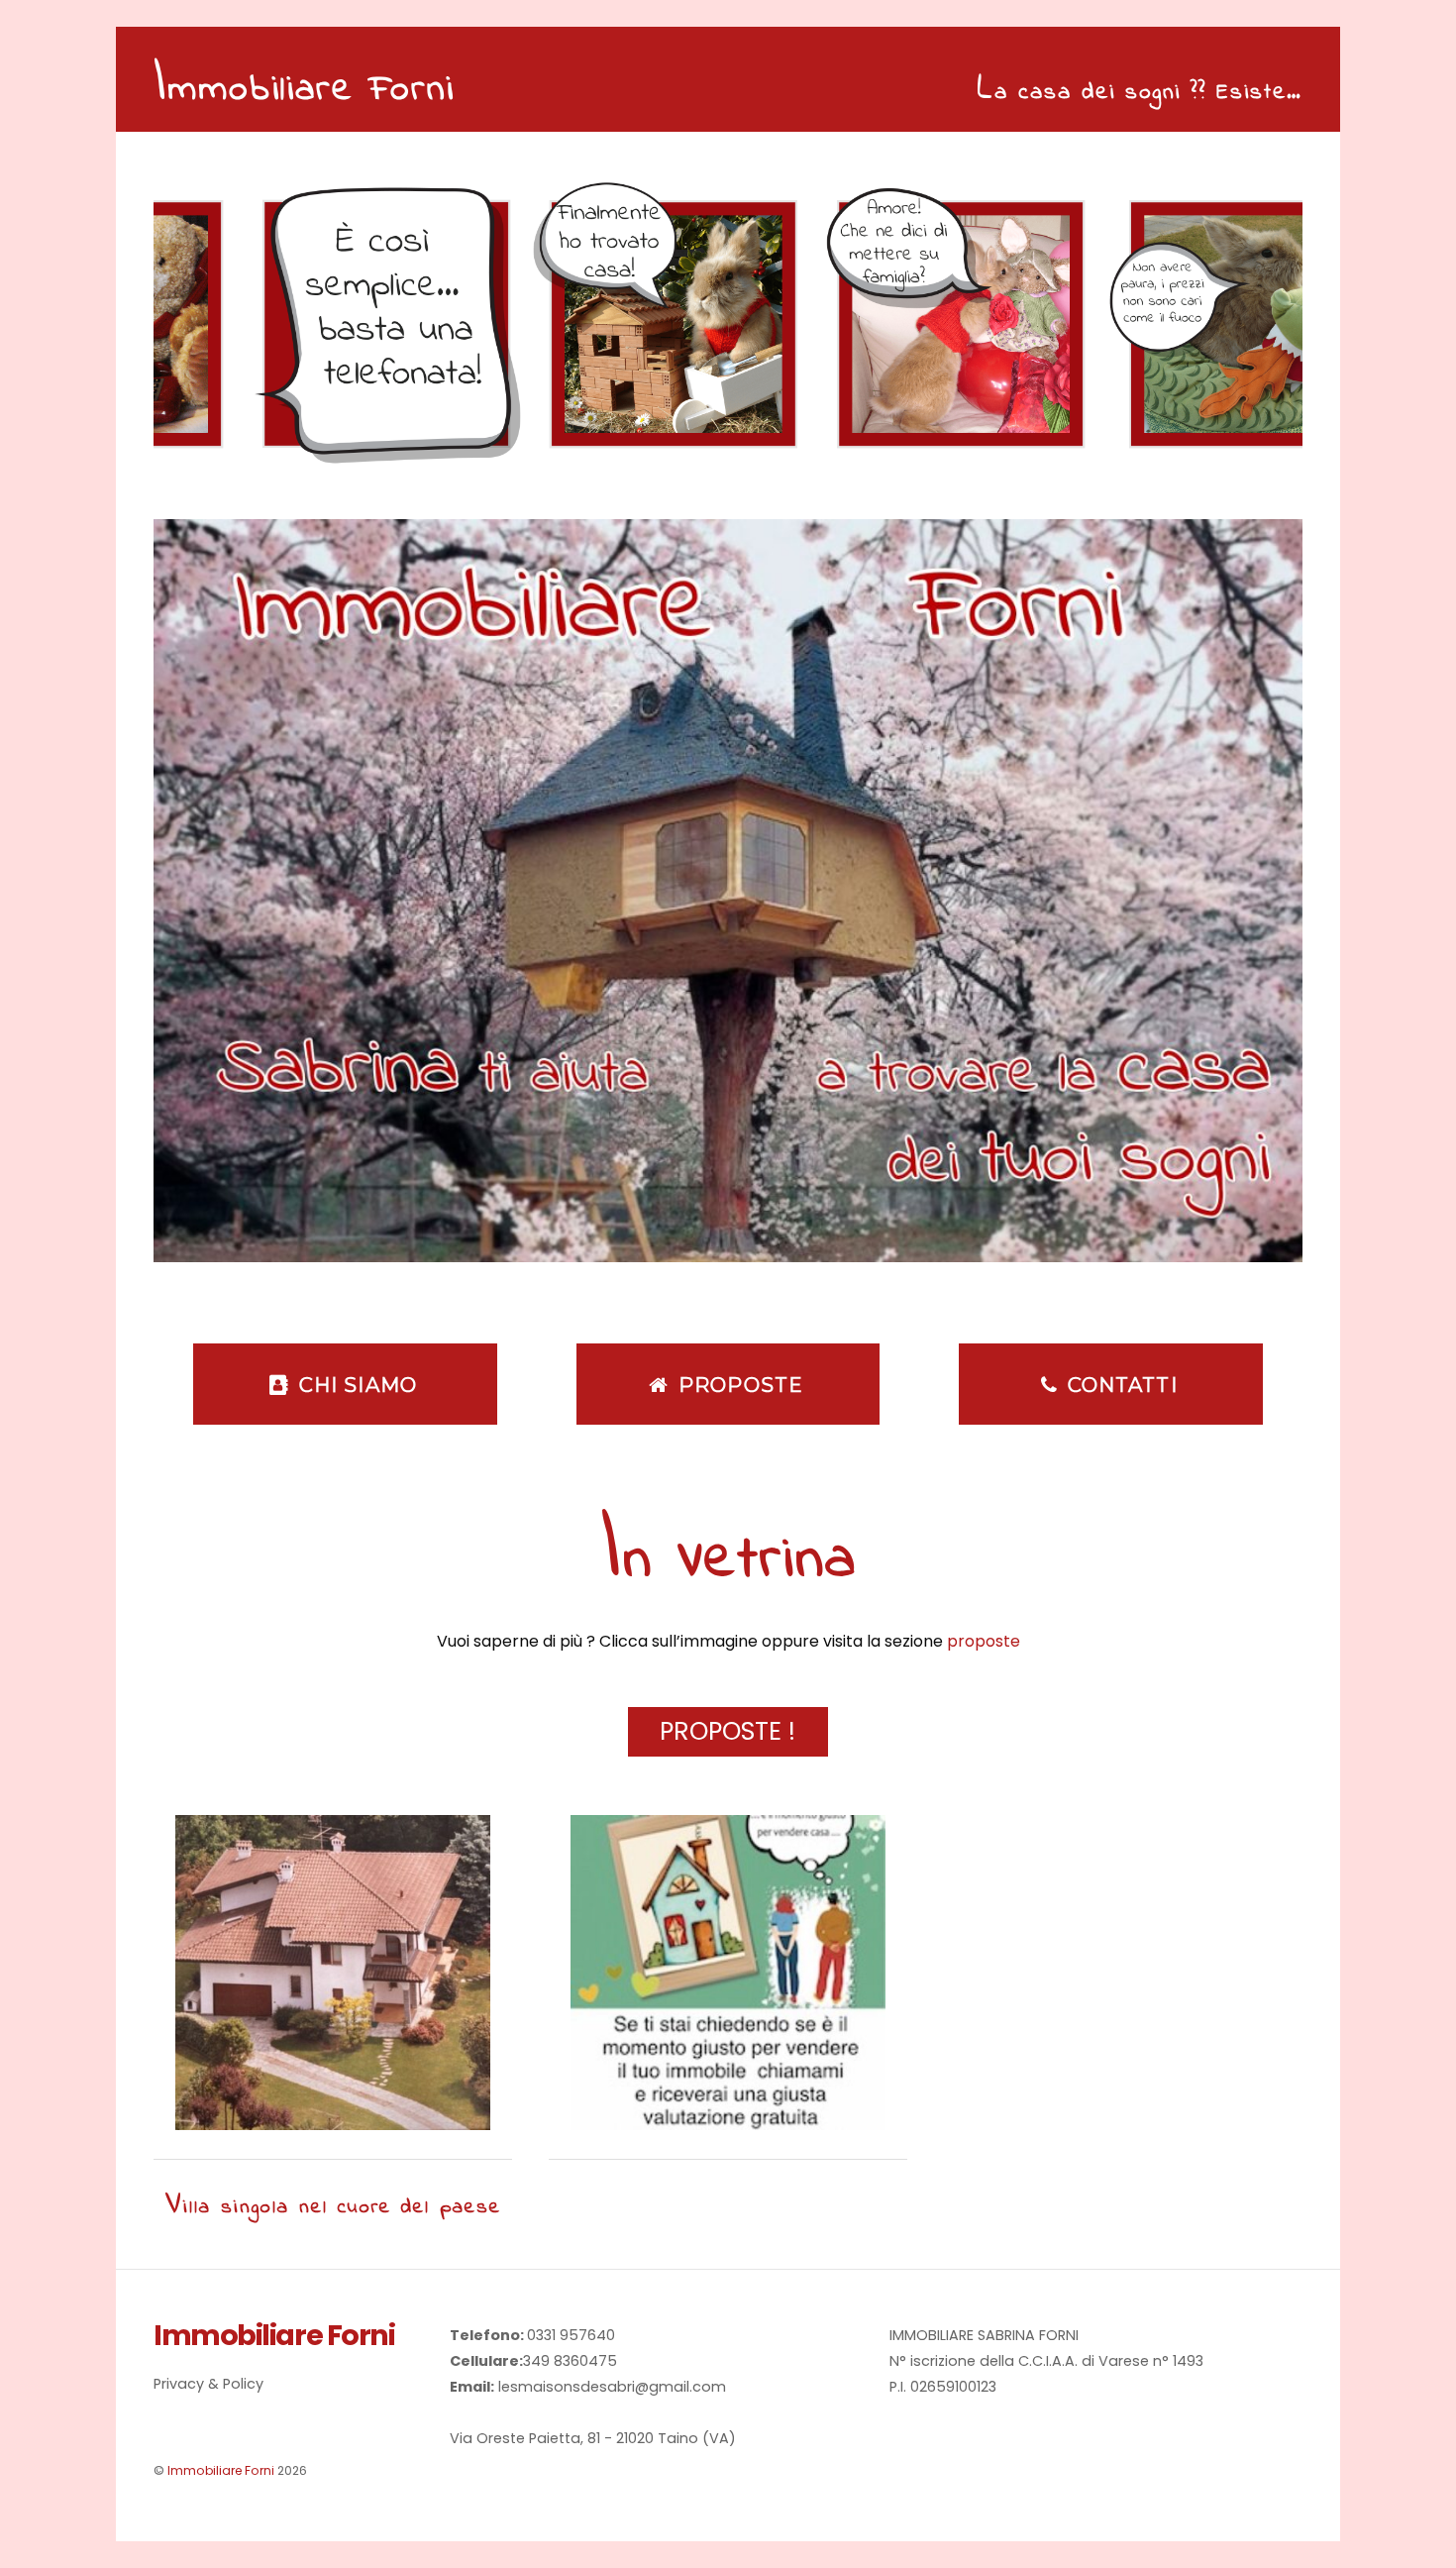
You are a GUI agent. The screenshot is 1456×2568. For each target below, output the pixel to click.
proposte (984, 1641)
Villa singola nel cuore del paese (333, 2208)
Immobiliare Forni (221, 2470)
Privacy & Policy (208, 2384)
